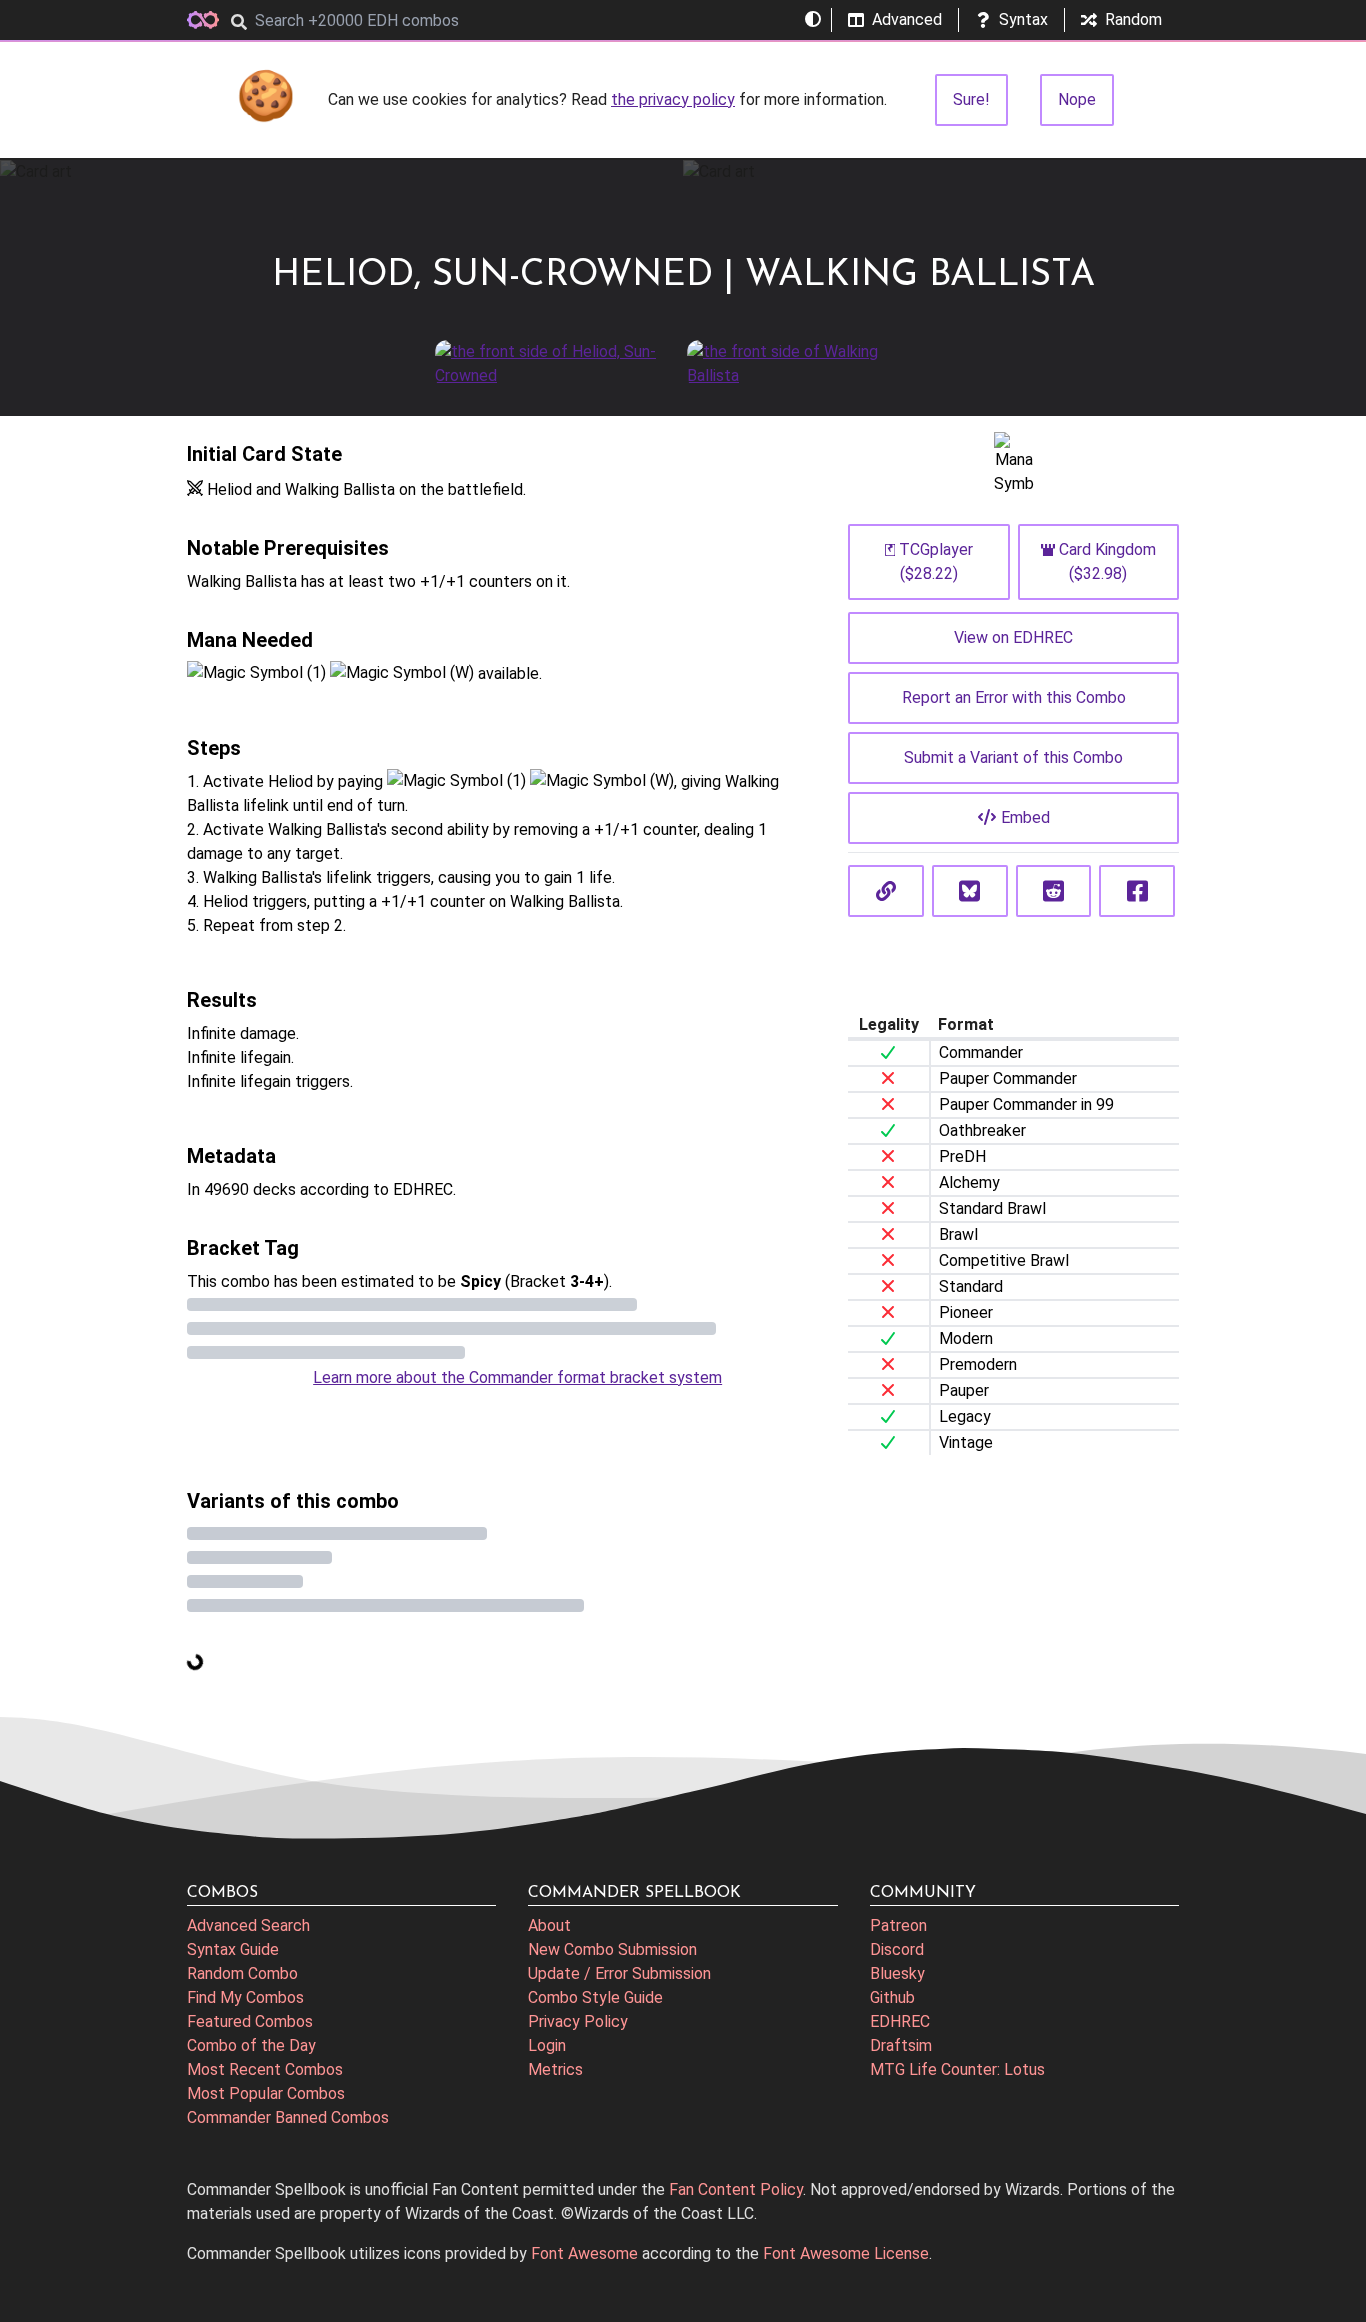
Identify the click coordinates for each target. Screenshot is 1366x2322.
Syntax (1023, 19)
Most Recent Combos (265, 2069)
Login (547, 2045)
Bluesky (897, 1973)
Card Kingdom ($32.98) (1107, 561)
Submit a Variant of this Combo (1013, 757)
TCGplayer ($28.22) (936, 561)
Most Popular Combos (266, 2093)
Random (1133, 19)
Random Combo (242, 1973)
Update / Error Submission (619, 1973)
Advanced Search (248, 1925)
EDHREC (900, 2021)
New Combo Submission (612, 1949)
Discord (897, 1949)
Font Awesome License (846, 2253)
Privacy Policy (578, 2021)
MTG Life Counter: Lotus (957, 2069)
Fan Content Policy (736, 2189)
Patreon (898, 1925)
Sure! (971, 99)
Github (892, 1997)
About (549, 1925)
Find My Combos (245, 1997)
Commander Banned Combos (288, 2117)
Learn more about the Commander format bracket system (517, 1377)
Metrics (555, 2069)
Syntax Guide (233, 1949)
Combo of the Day (251, 2045)
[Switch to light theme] (813, 20)
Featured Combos (250, 2021)
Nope (1077, 99)
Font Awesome (584, 2253)
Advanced (907, 19)
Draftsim (901, 2045)
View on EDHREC (1013, 637)
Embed (1025, 817)
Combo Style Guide (595, 1997)
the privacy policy (673, 99)
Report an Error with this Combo (1014, 697)
